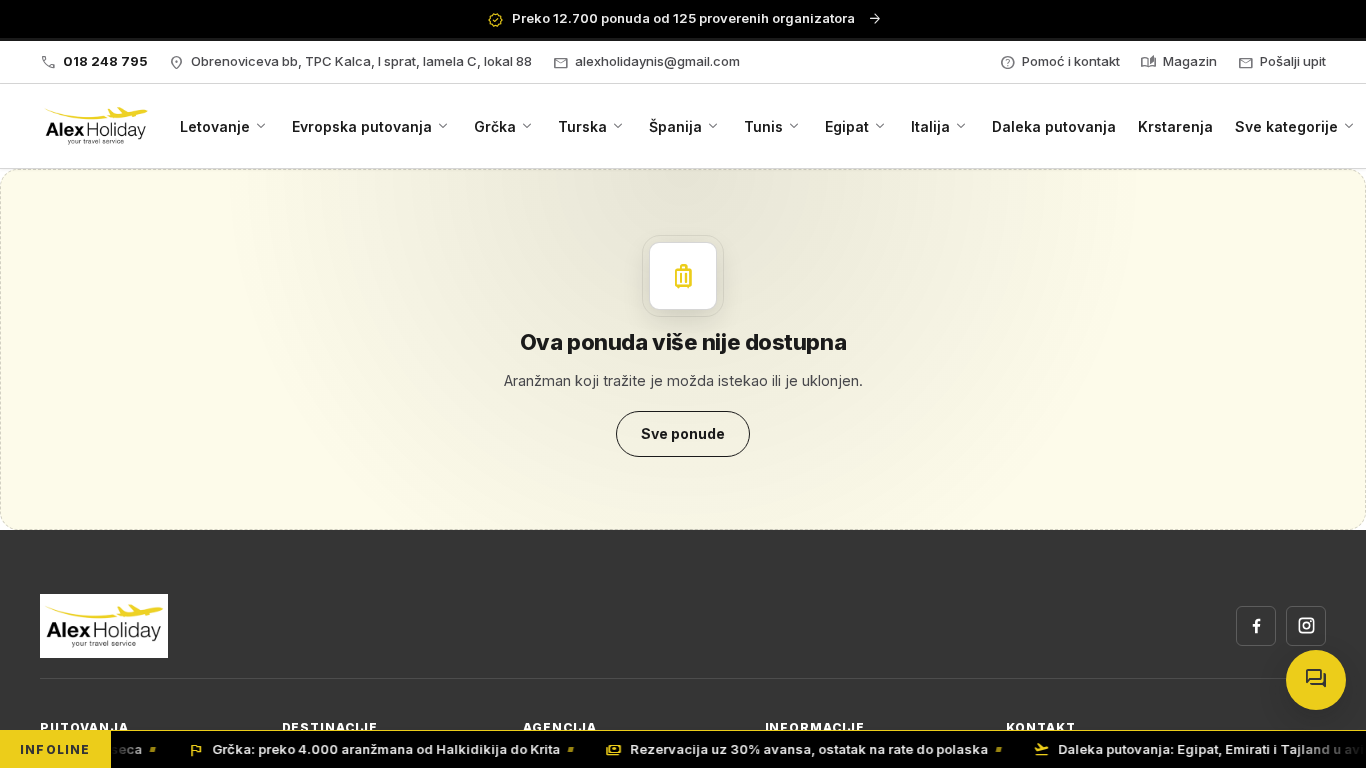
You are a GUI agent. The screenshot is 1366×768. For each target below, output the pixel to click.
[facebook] (1256, 626)
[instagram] (1306, 626)
